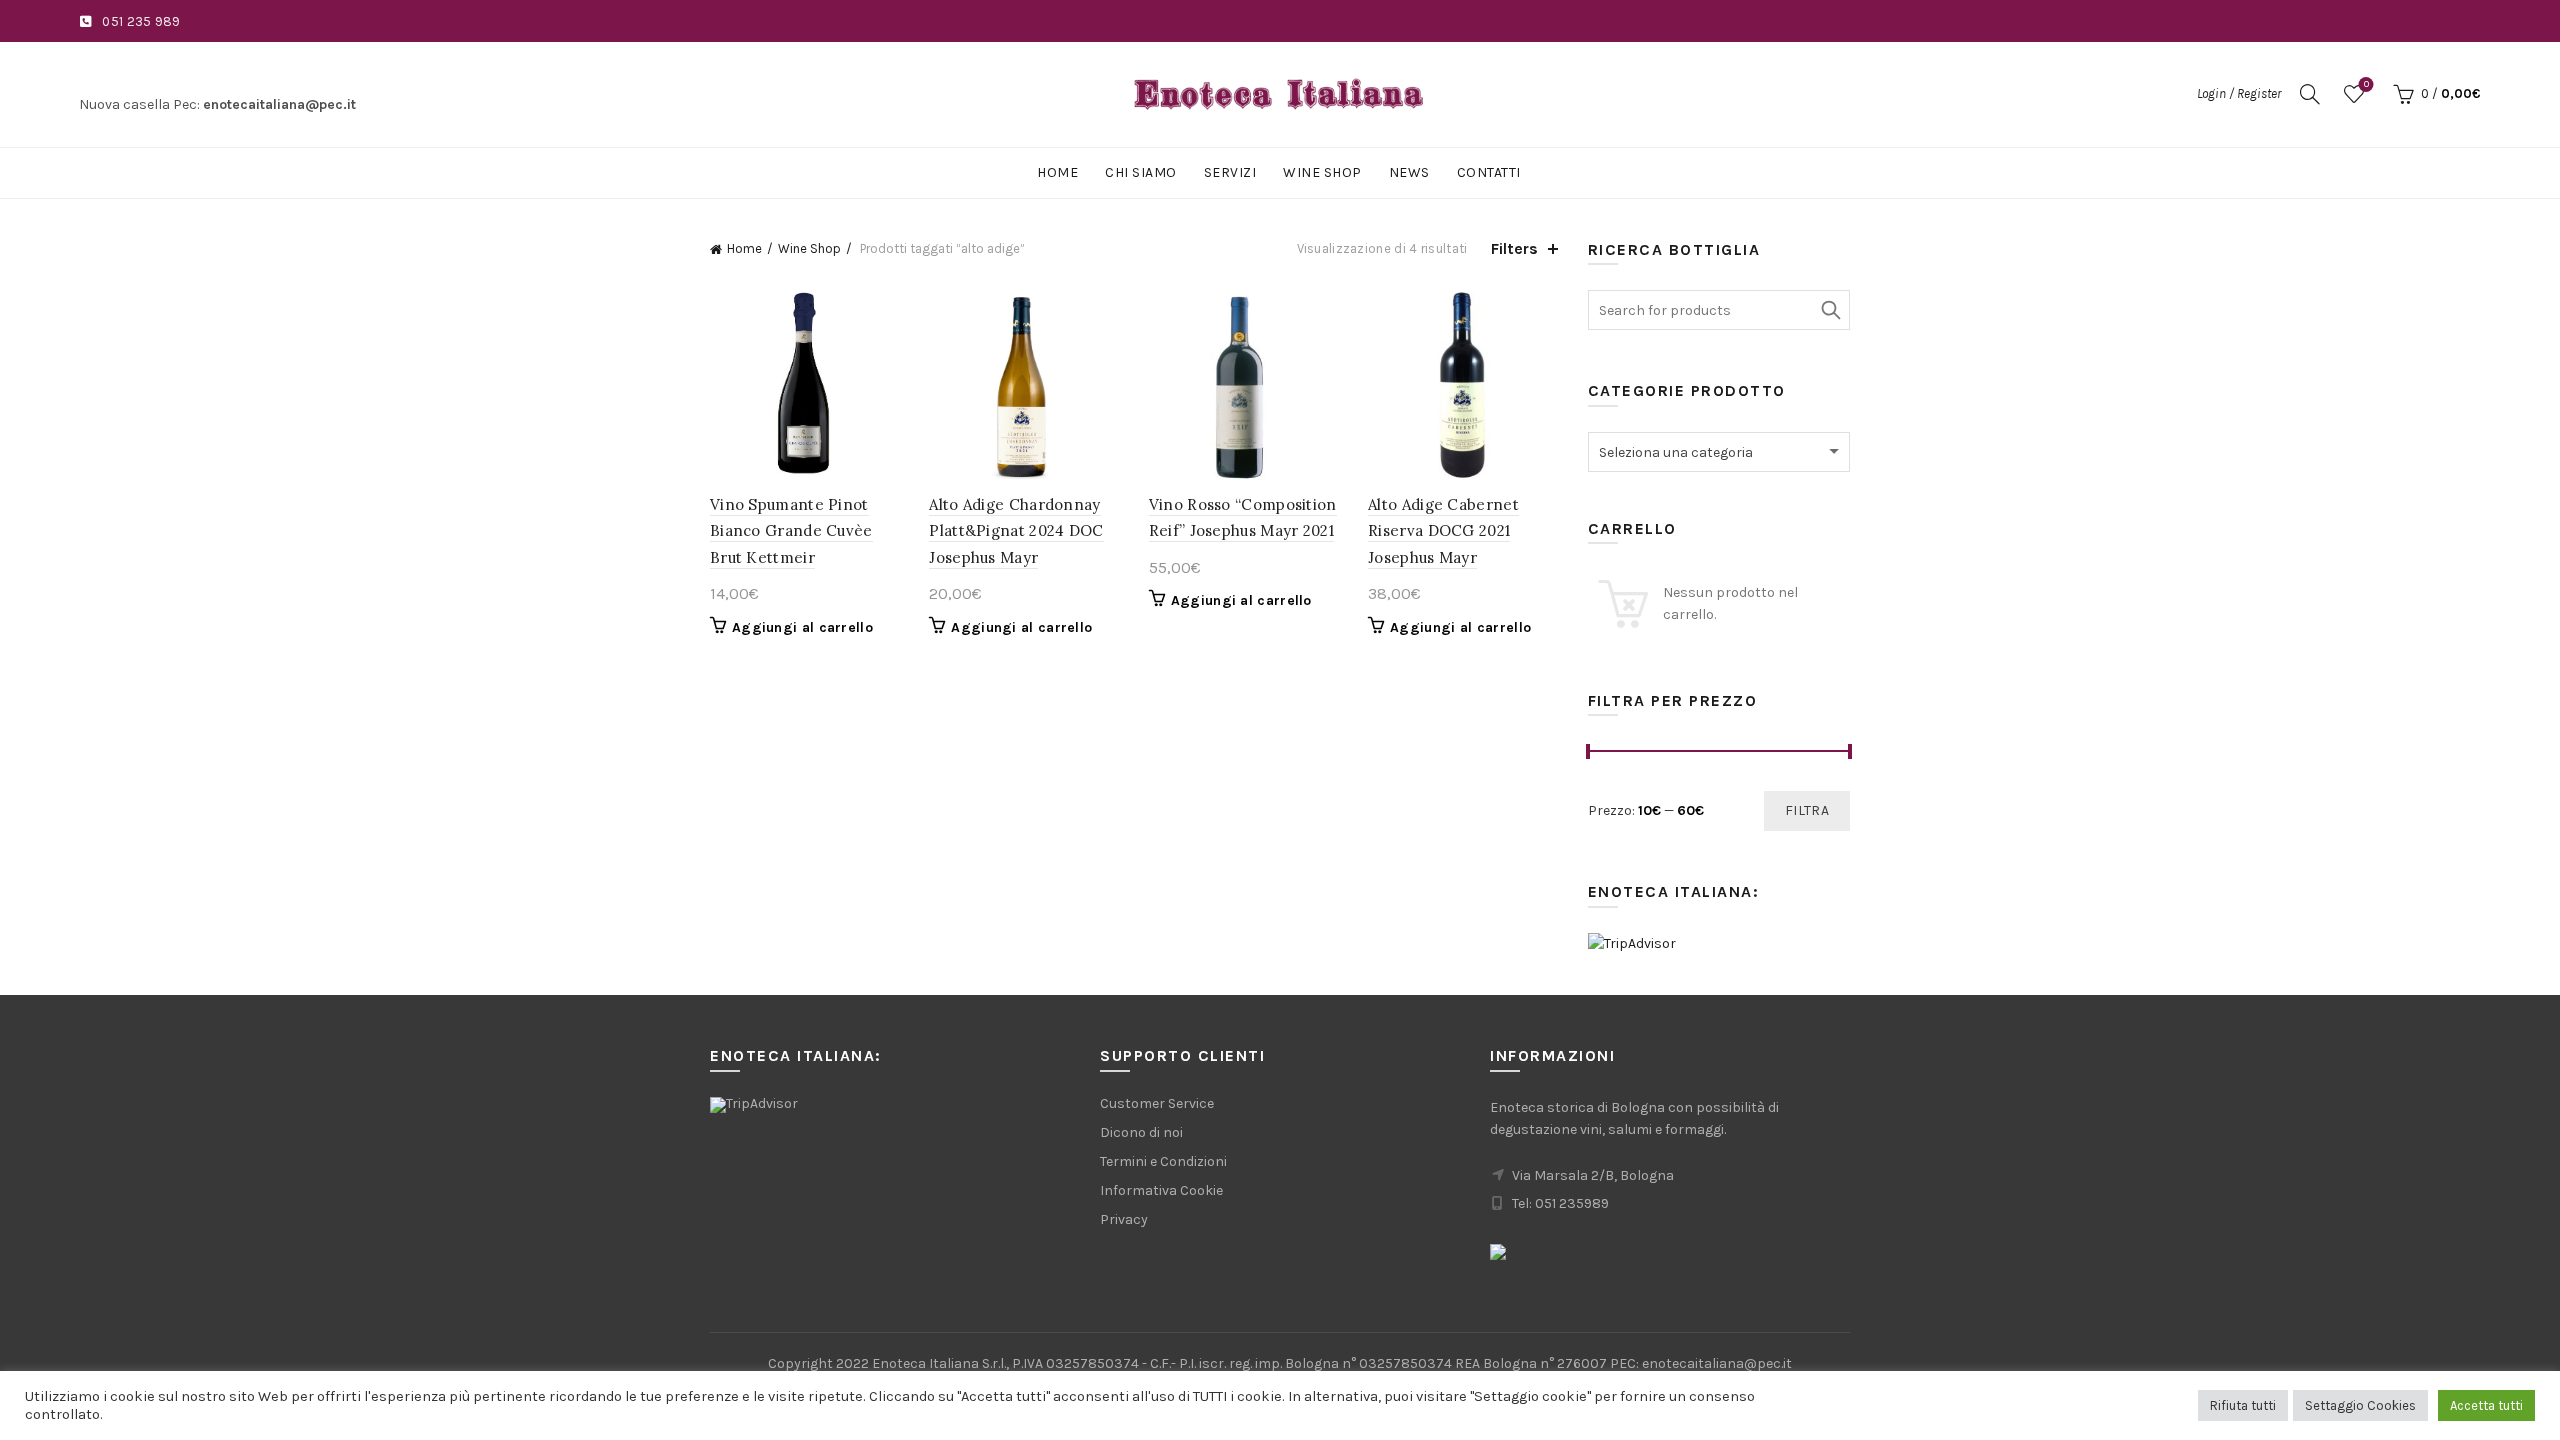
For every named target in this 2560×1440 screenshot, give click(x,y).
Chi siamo (1141, 172)
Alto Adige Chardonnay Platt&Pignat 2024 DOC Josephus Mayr (1016, 531)
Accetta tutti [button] (2486, 1405)
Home (1057, 172)
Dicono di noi (1141, 1132)
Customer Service (1157, 1103)
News (1409, 172)
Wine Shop (1322, 172)
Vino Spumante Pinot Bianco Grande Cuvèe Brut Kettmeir (791, 531)
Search (1830, 310)
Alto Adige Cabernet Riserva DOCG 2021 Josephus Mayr (1443, 531)
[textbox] (1719, 453)
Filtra (1807, 810)
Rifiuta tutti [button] (2243, 1405)
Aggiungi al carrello (802, 627)
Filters (1514, 248)
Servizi (1230, 172)
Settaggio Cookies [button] (2360, 1405)
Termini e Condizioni (1163, 1161)
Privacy (1124, 1219)
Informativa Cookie (1161, 1190)
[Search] (2310, 94)
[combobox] (1719, 452)
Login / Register (2239, 93)
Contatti (1489, 172)
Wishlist (2366, 84)
